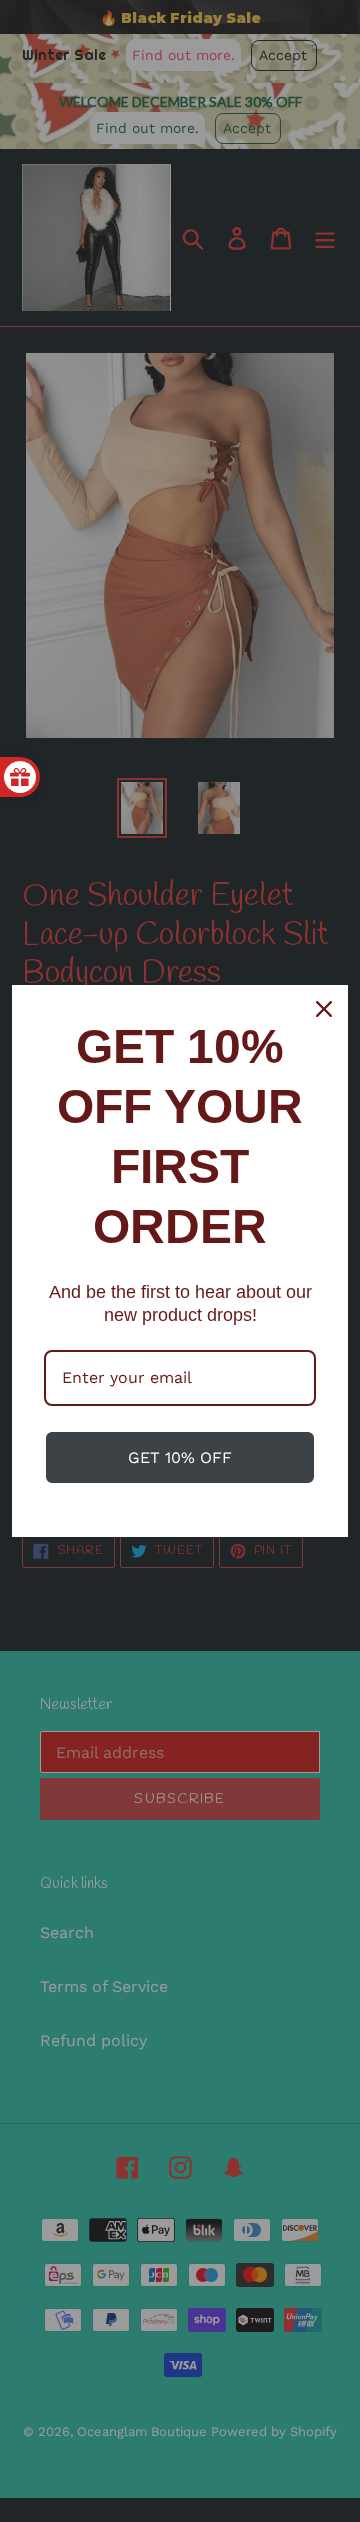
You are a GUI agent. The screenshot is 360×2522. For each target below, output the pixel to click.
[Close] (324, 1009)
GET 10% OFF (180, 1457)
